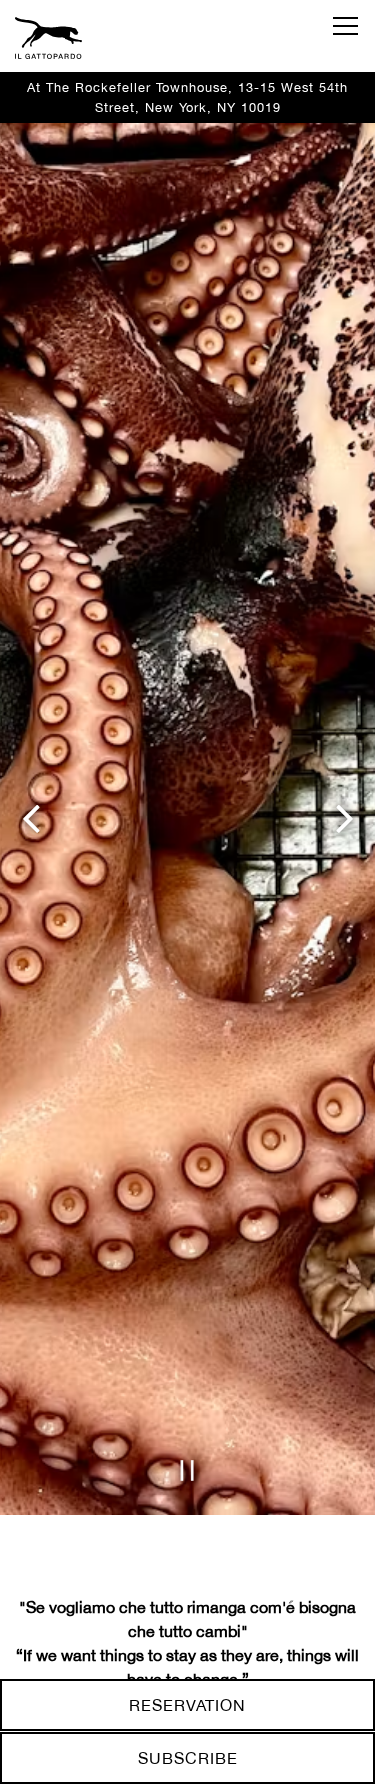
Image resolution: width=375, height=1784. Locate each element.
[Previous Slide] (31, 914)
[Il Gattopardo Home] (85, 36)
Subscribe (188, 1758)
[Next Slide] (344, 914)
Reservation (187, 1705)
